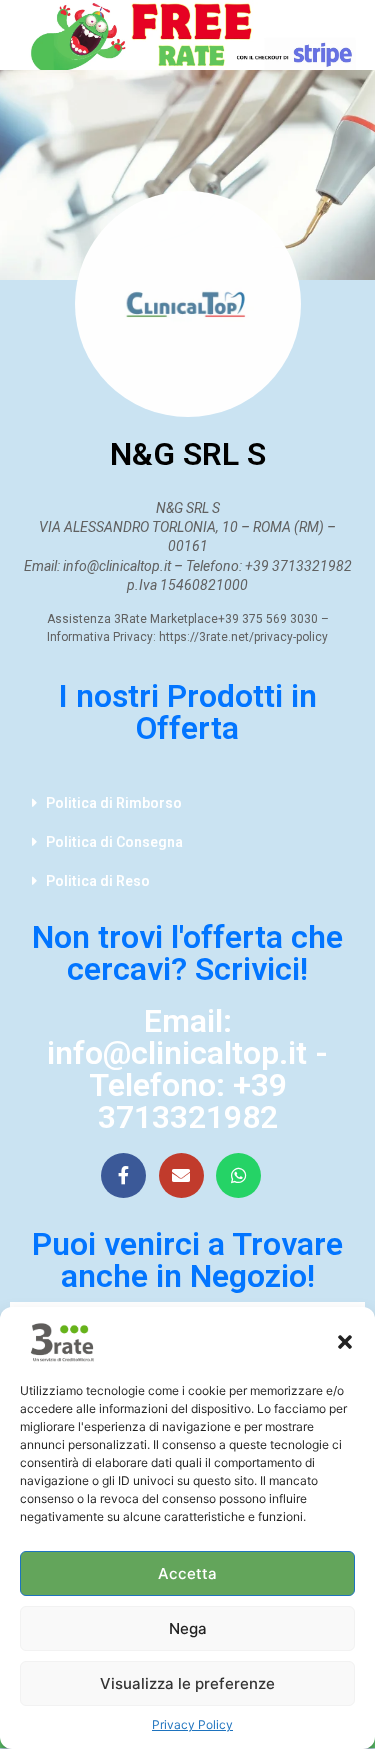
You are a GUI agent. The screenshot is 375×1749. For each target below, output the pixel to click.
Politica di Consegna (114, 842)
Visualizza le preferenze (187, 1683)
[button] (345, 1342)
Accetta (187, 1573)
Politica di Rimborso (114, 803)
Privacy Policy (192, 1724)
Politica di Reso (98, 881)
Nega (188, 1628)
